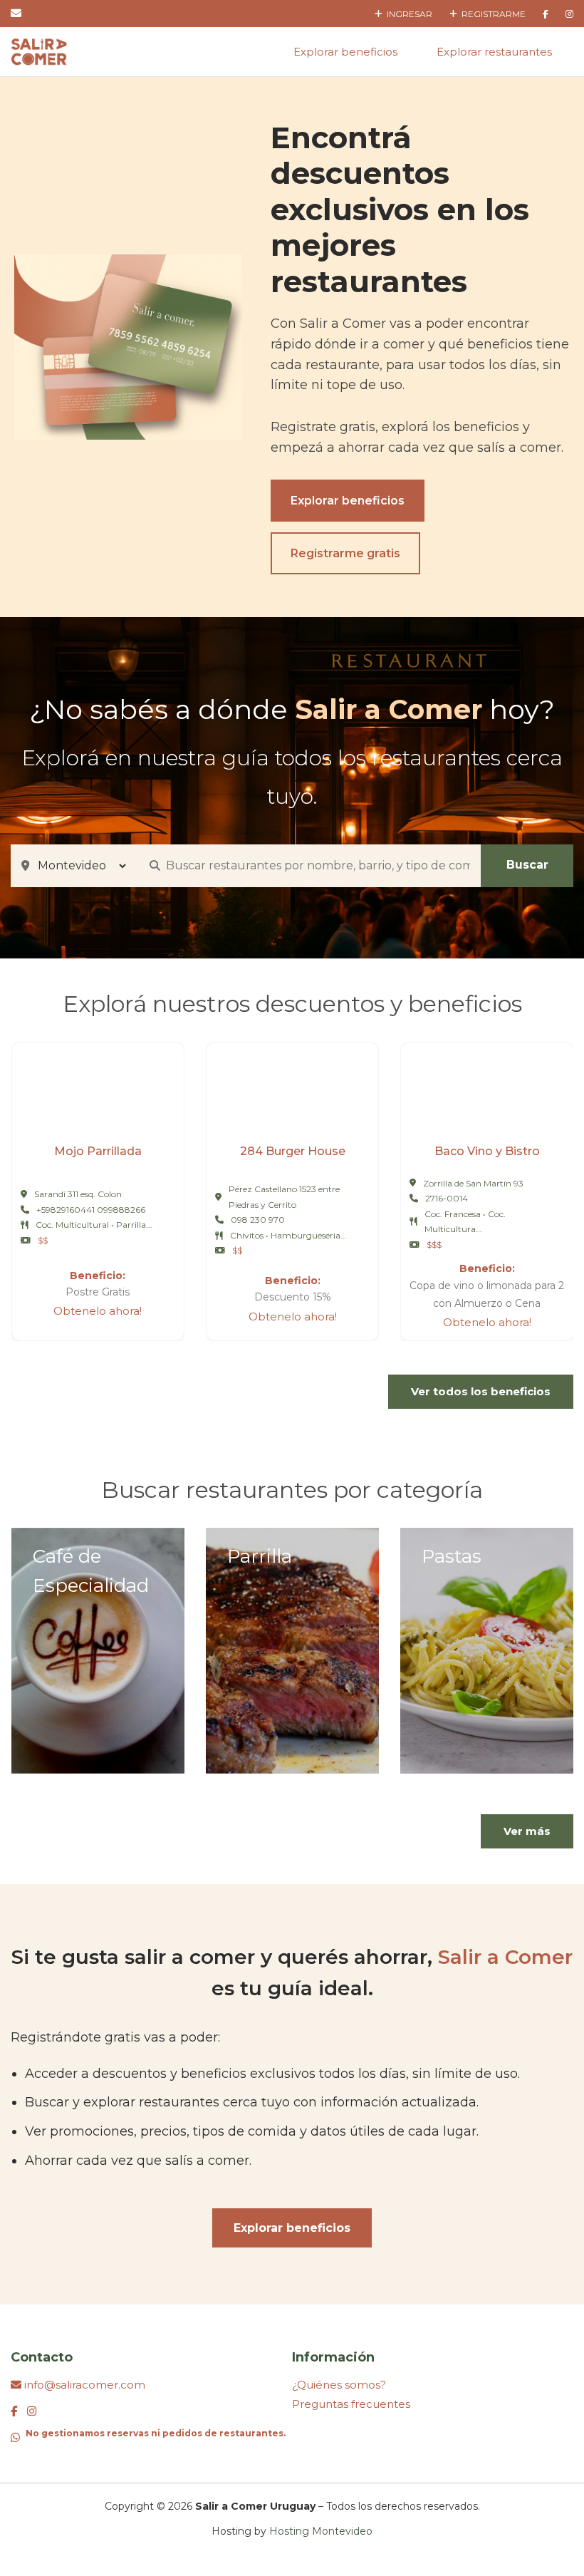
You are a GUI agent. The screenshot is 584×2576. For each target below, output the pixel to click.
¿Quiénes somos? (339, 2385)
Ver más (527, 1831)
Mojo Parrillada (98, 1151)
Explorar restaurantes (494, 52)
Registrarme (491, 14)
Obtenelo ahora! (98, 1311)
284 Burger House (293, 1151)
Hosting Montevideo (321, 2531)
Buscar (527, 865)
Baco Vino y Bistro (487, 1151)
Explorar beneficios (345, 52)
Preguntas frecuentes (351, 2404)
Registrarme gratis (345, 553)
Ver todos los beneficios (481, 1391)
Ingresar (407, 14)
